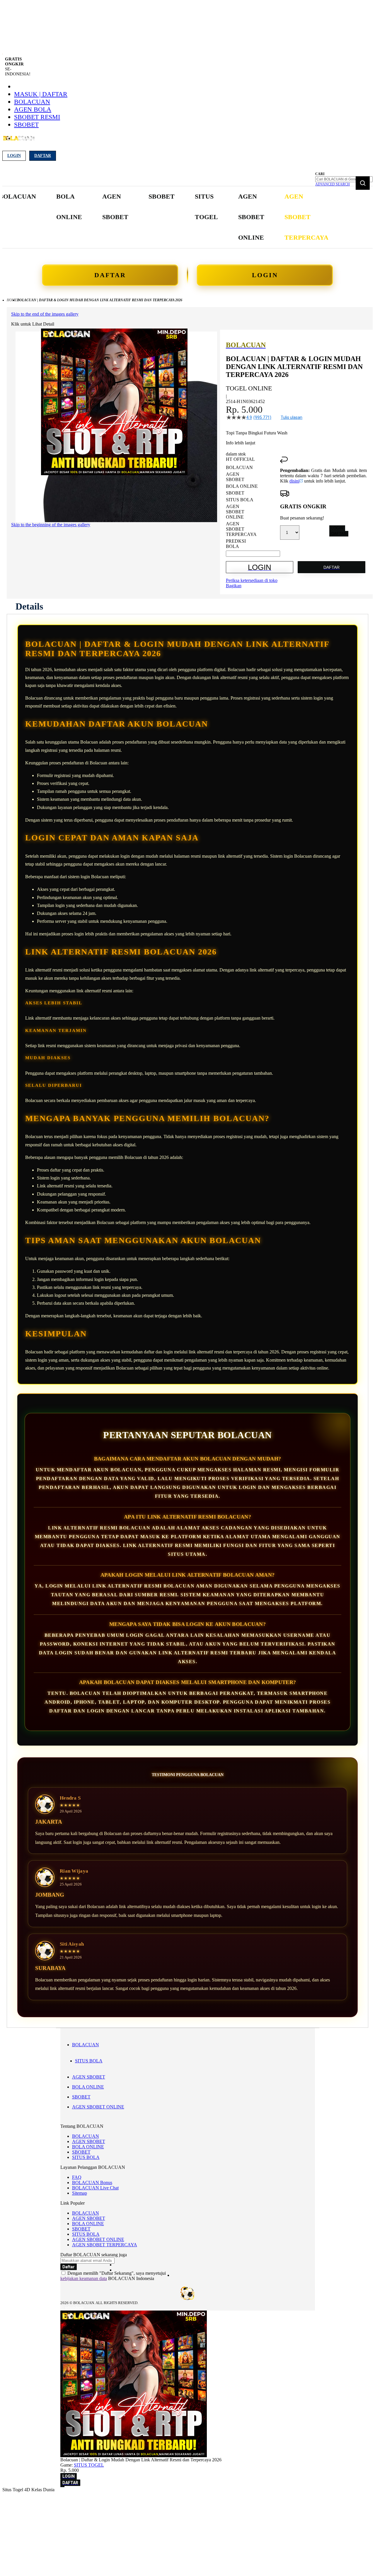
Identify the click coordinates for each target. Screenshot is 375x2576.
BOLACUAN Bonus (92, 2183)
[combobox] (344, 179)
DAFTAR (110, 275)
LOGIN (265, 275)
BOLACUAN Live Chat (95, 2188)
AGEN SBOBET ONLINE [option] (235, 512)
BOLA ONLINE (88, 2087)
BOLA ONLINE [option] (242, 486)
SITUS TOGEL (89, 2465)
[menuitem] (69, 207)
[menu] (164, 217)
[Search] (363, 183)
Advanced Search (333, 184)
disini (294, 481)
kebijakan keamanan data (84, 2278)
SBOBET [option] (235, 493)
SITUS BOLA (89, 2061)
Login (14, 156)
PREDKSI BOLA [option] (236, 544)
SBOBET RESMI (37, 117)
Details (29, 606)
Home (12, 300)
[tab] (29, 606)
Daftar (43, 156)
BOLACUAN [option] (239, 467)
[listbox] (253, 507)
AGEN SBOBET (89, 2077)
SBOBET (26, 125)
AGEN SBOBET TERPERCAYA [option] (241, 529)
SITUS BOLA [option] (240, 500)
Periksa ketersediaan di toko (252, 580)
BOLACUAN (32, 102)
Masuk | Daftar (41, 94)
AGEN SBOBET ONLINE (98, 2107)
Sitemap (80, 2193)
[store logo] (19, 142)
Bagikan (234, 586)
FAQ (77, 2177)
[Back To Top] (62, 2487)
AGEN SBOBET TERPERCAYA (105, 2245)
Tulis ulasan (292, 417)
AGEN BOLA (33, 109)
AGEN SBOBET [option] (235, 477)
